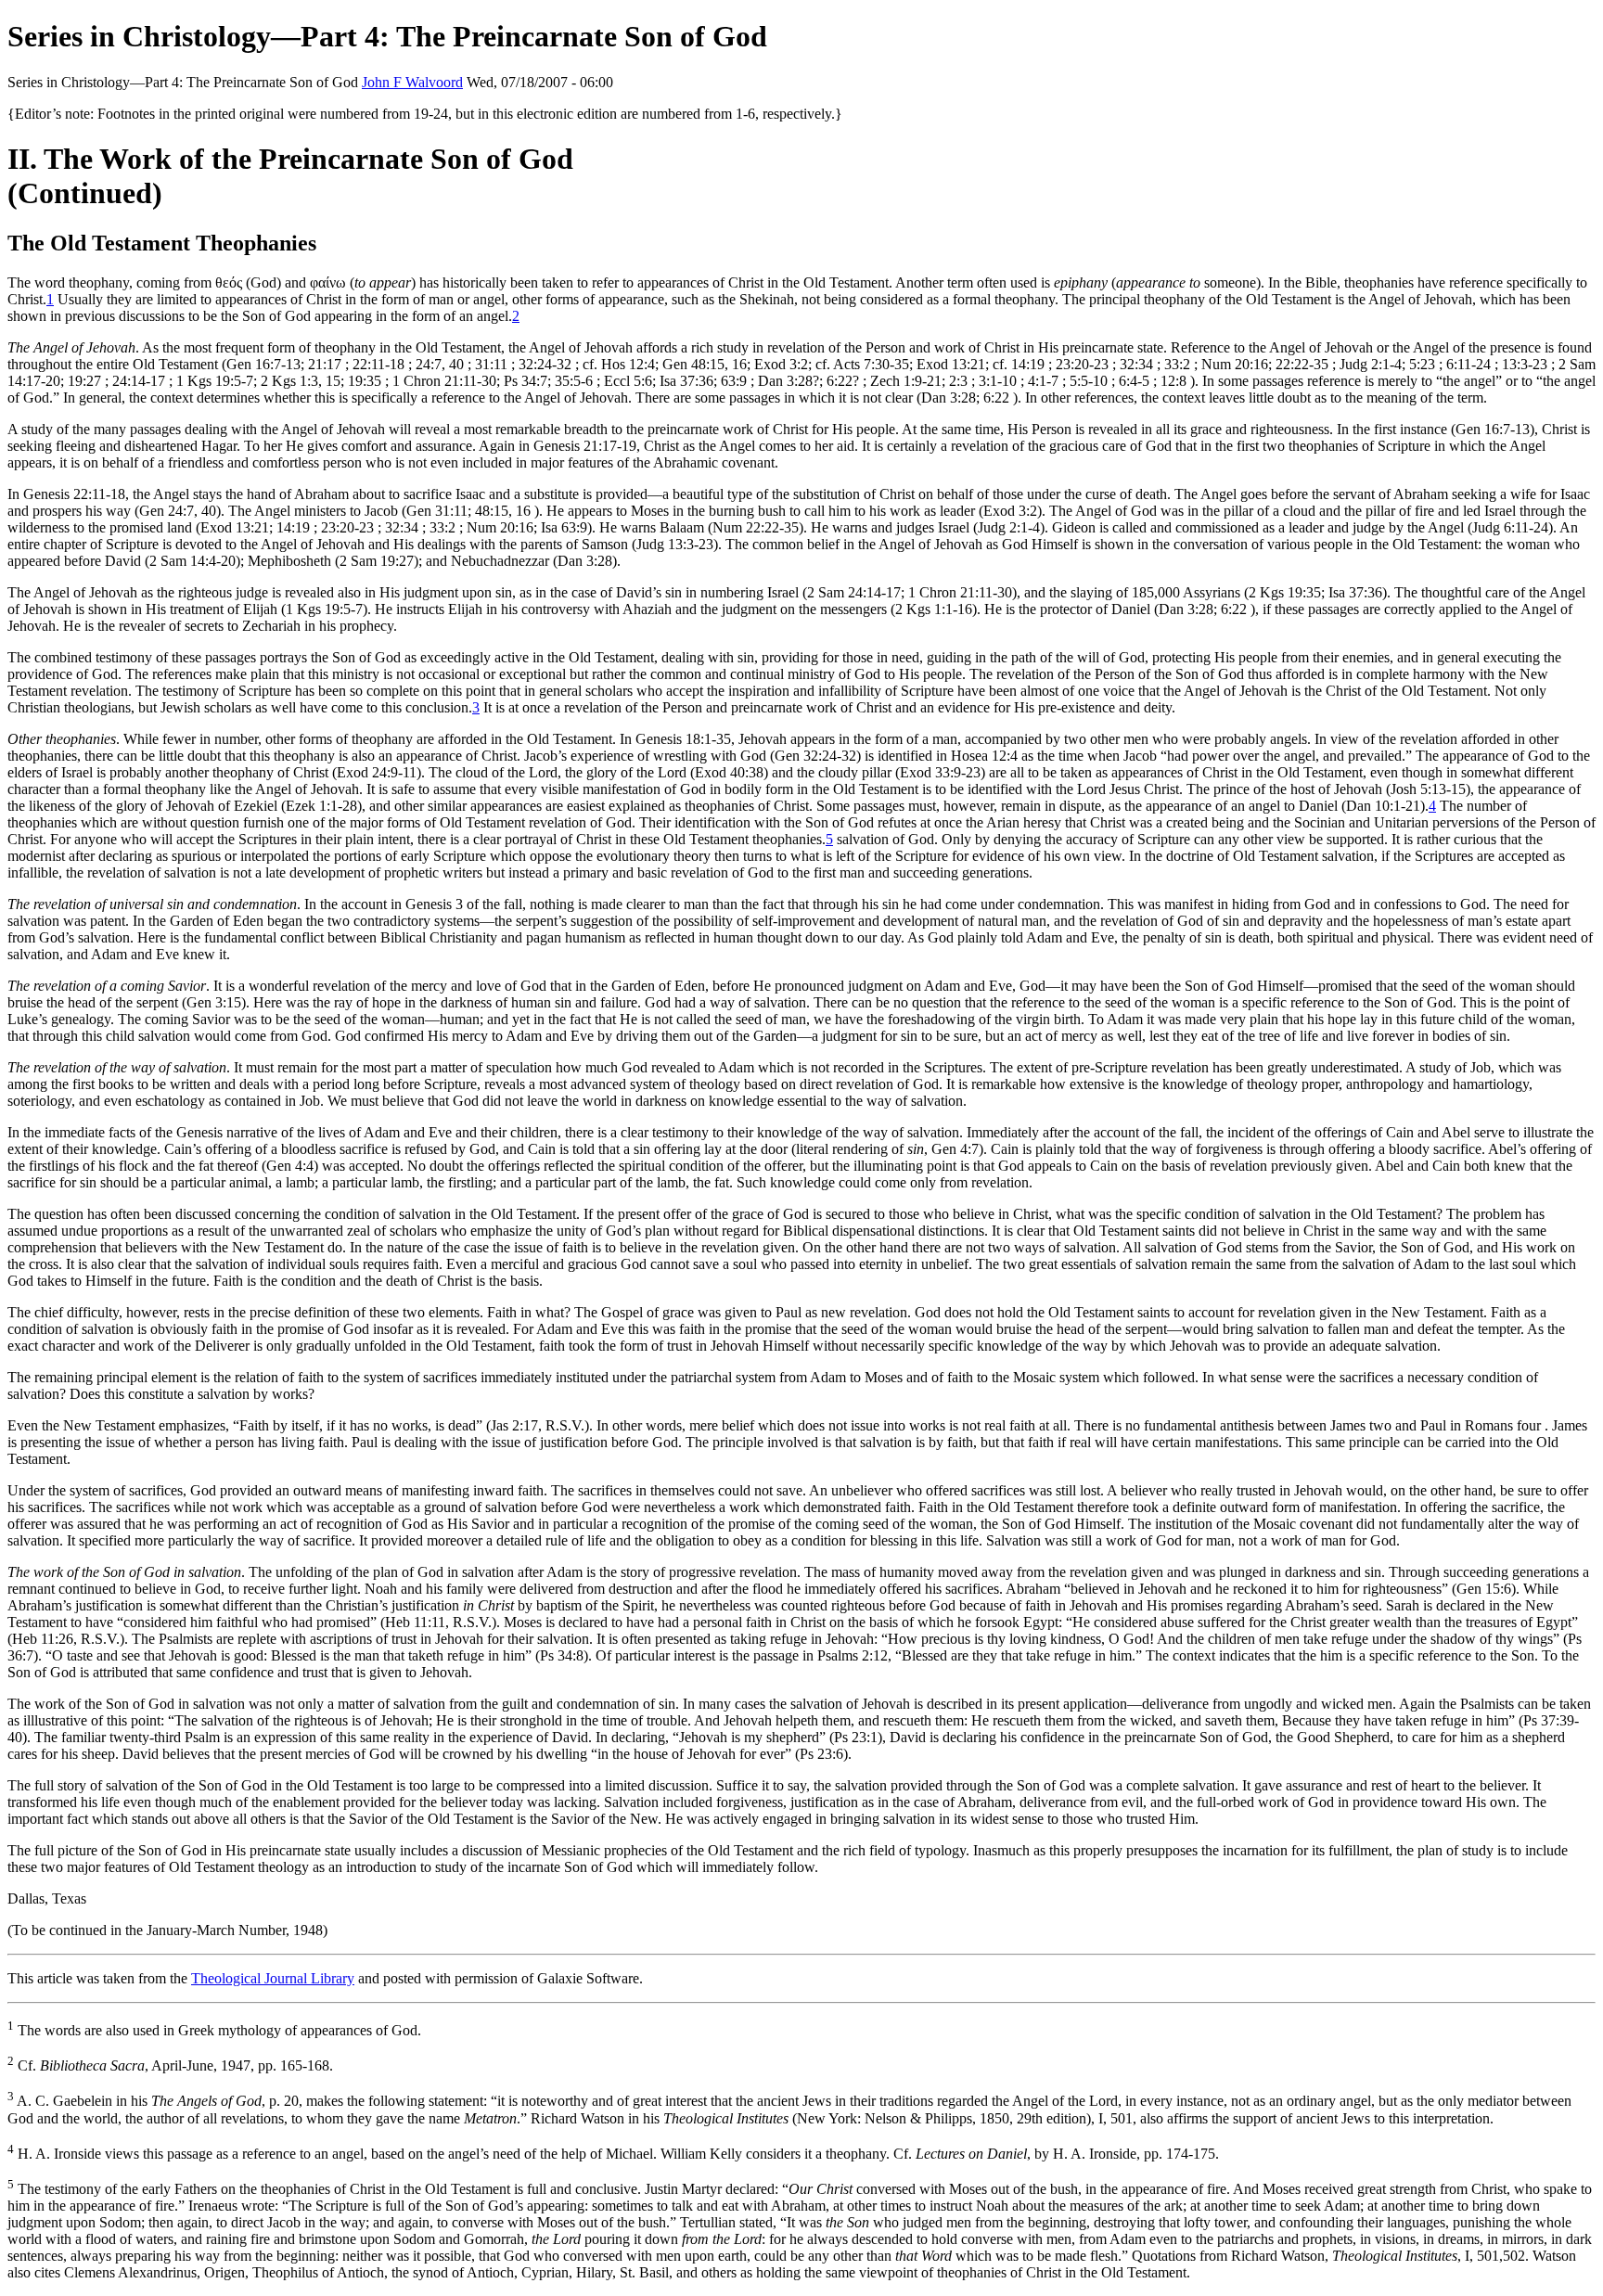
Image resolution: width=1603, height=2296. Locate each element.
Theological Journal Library (273, 1978)
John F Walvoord (412, 82)
